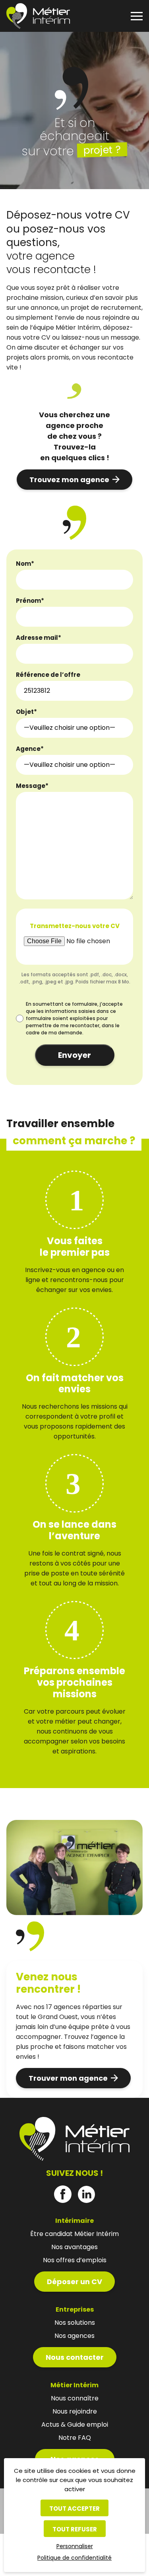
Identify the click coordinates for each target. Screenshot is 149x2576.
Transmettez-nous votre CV (75, 926)
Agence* (30, 749)
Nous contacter (75, 2357)
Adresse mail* (39, 638)
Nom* (25, 564)
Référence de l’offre (48, 675)
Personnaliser (75, 2546)
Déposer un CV (74, 2282)
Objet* (26, 712)
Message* (32, 786)
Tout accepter (74, 2509)
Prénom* (30, 601)
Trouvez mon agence (69, 480)
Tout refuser (75, 2529)
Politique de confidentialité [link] (74, 2558)
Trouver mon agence (68, 2078)
